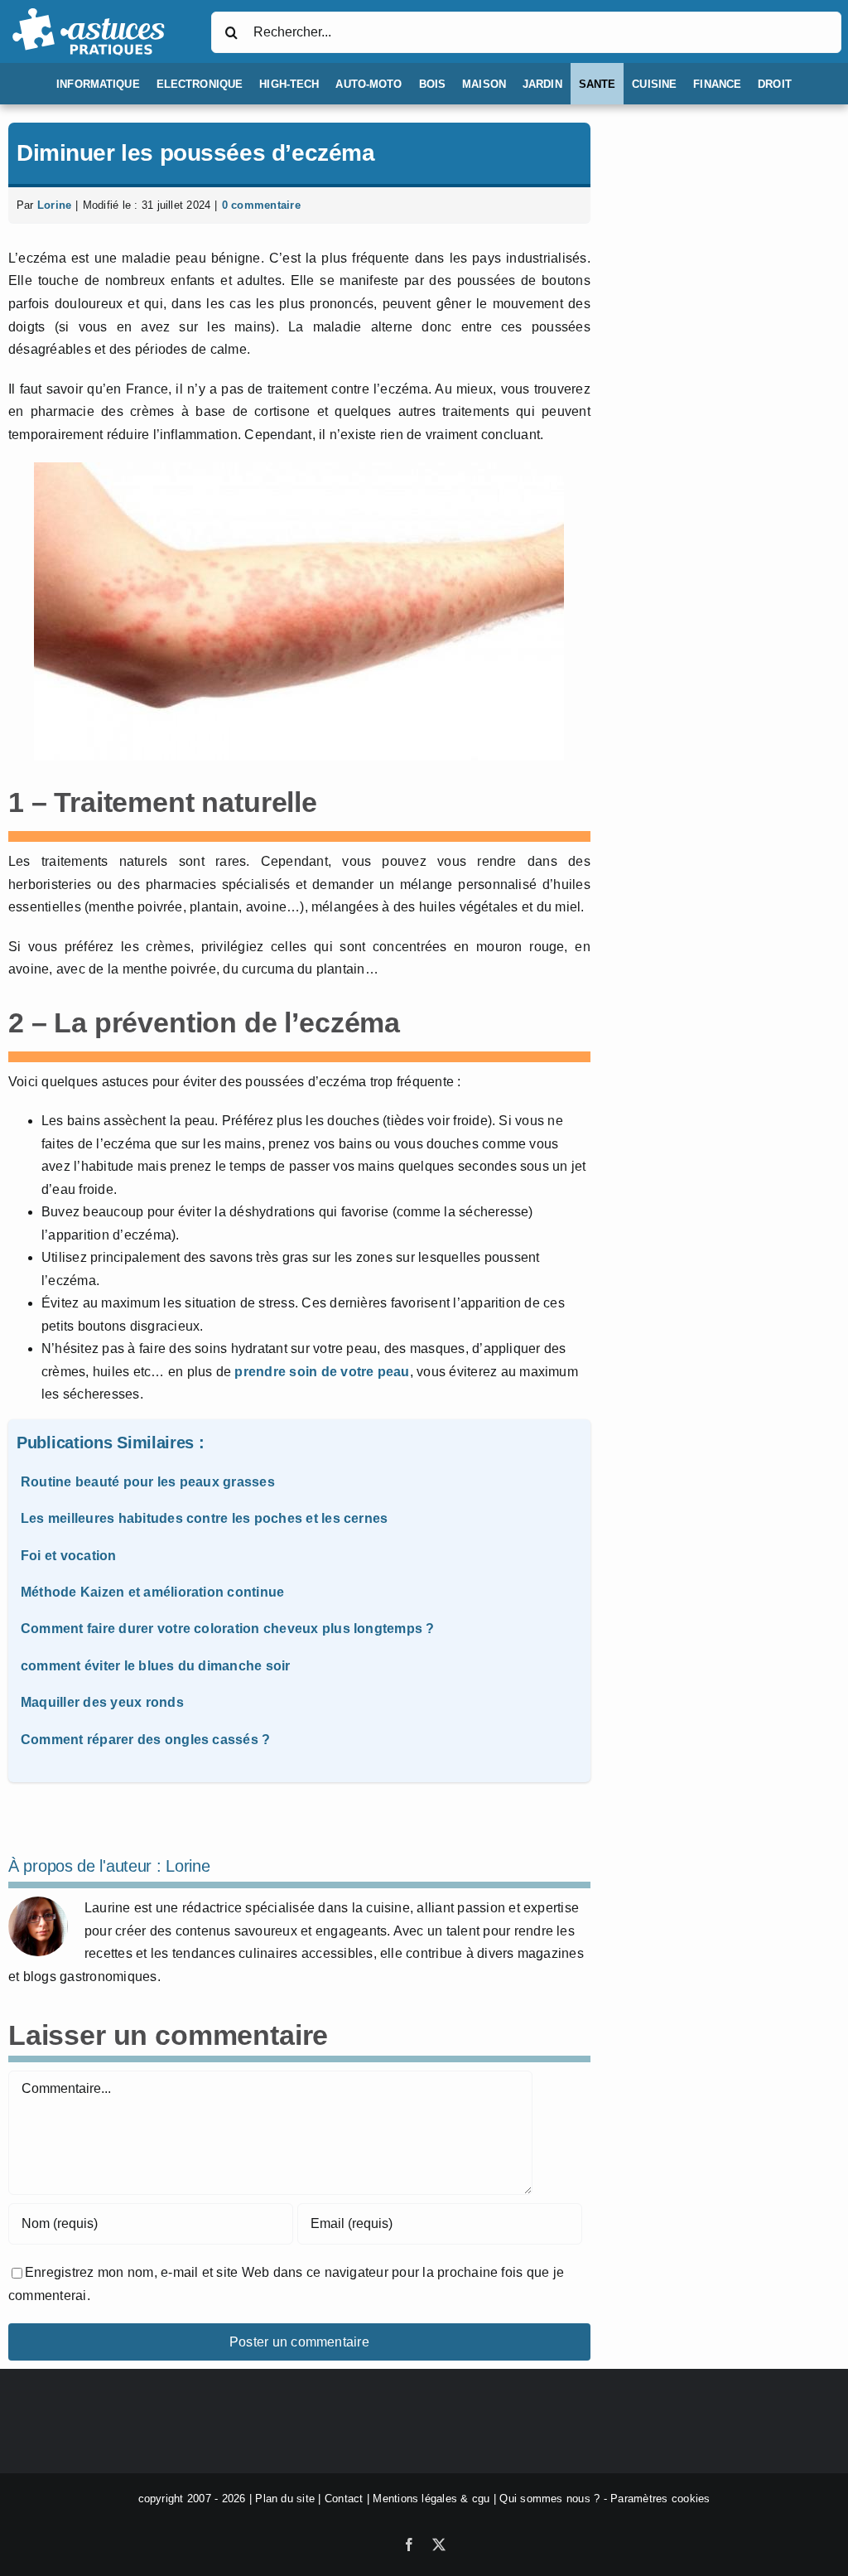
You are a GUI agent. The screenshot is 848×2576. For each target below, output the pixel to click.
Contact (344, 2499)
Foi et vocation (69, 1556)
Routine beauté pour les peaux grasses (148, 1482)
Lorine (54, 205)
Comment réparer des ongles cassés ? (145, 1740)
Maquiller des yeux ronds (102, 1702)
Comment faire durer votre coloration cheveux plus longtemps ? (228, 1629)
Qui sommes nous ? (549, 2499)
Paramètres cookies (660, 2499)
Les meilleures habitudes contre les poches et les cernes (204, 1518)
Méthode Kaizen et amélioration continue (152, 1592)
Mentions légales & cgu (431, 2499)
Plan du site (285, 2499)
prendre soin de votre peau (322, 1372)
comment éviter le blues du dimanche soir (156, 1666)
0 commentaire (261, 205)
